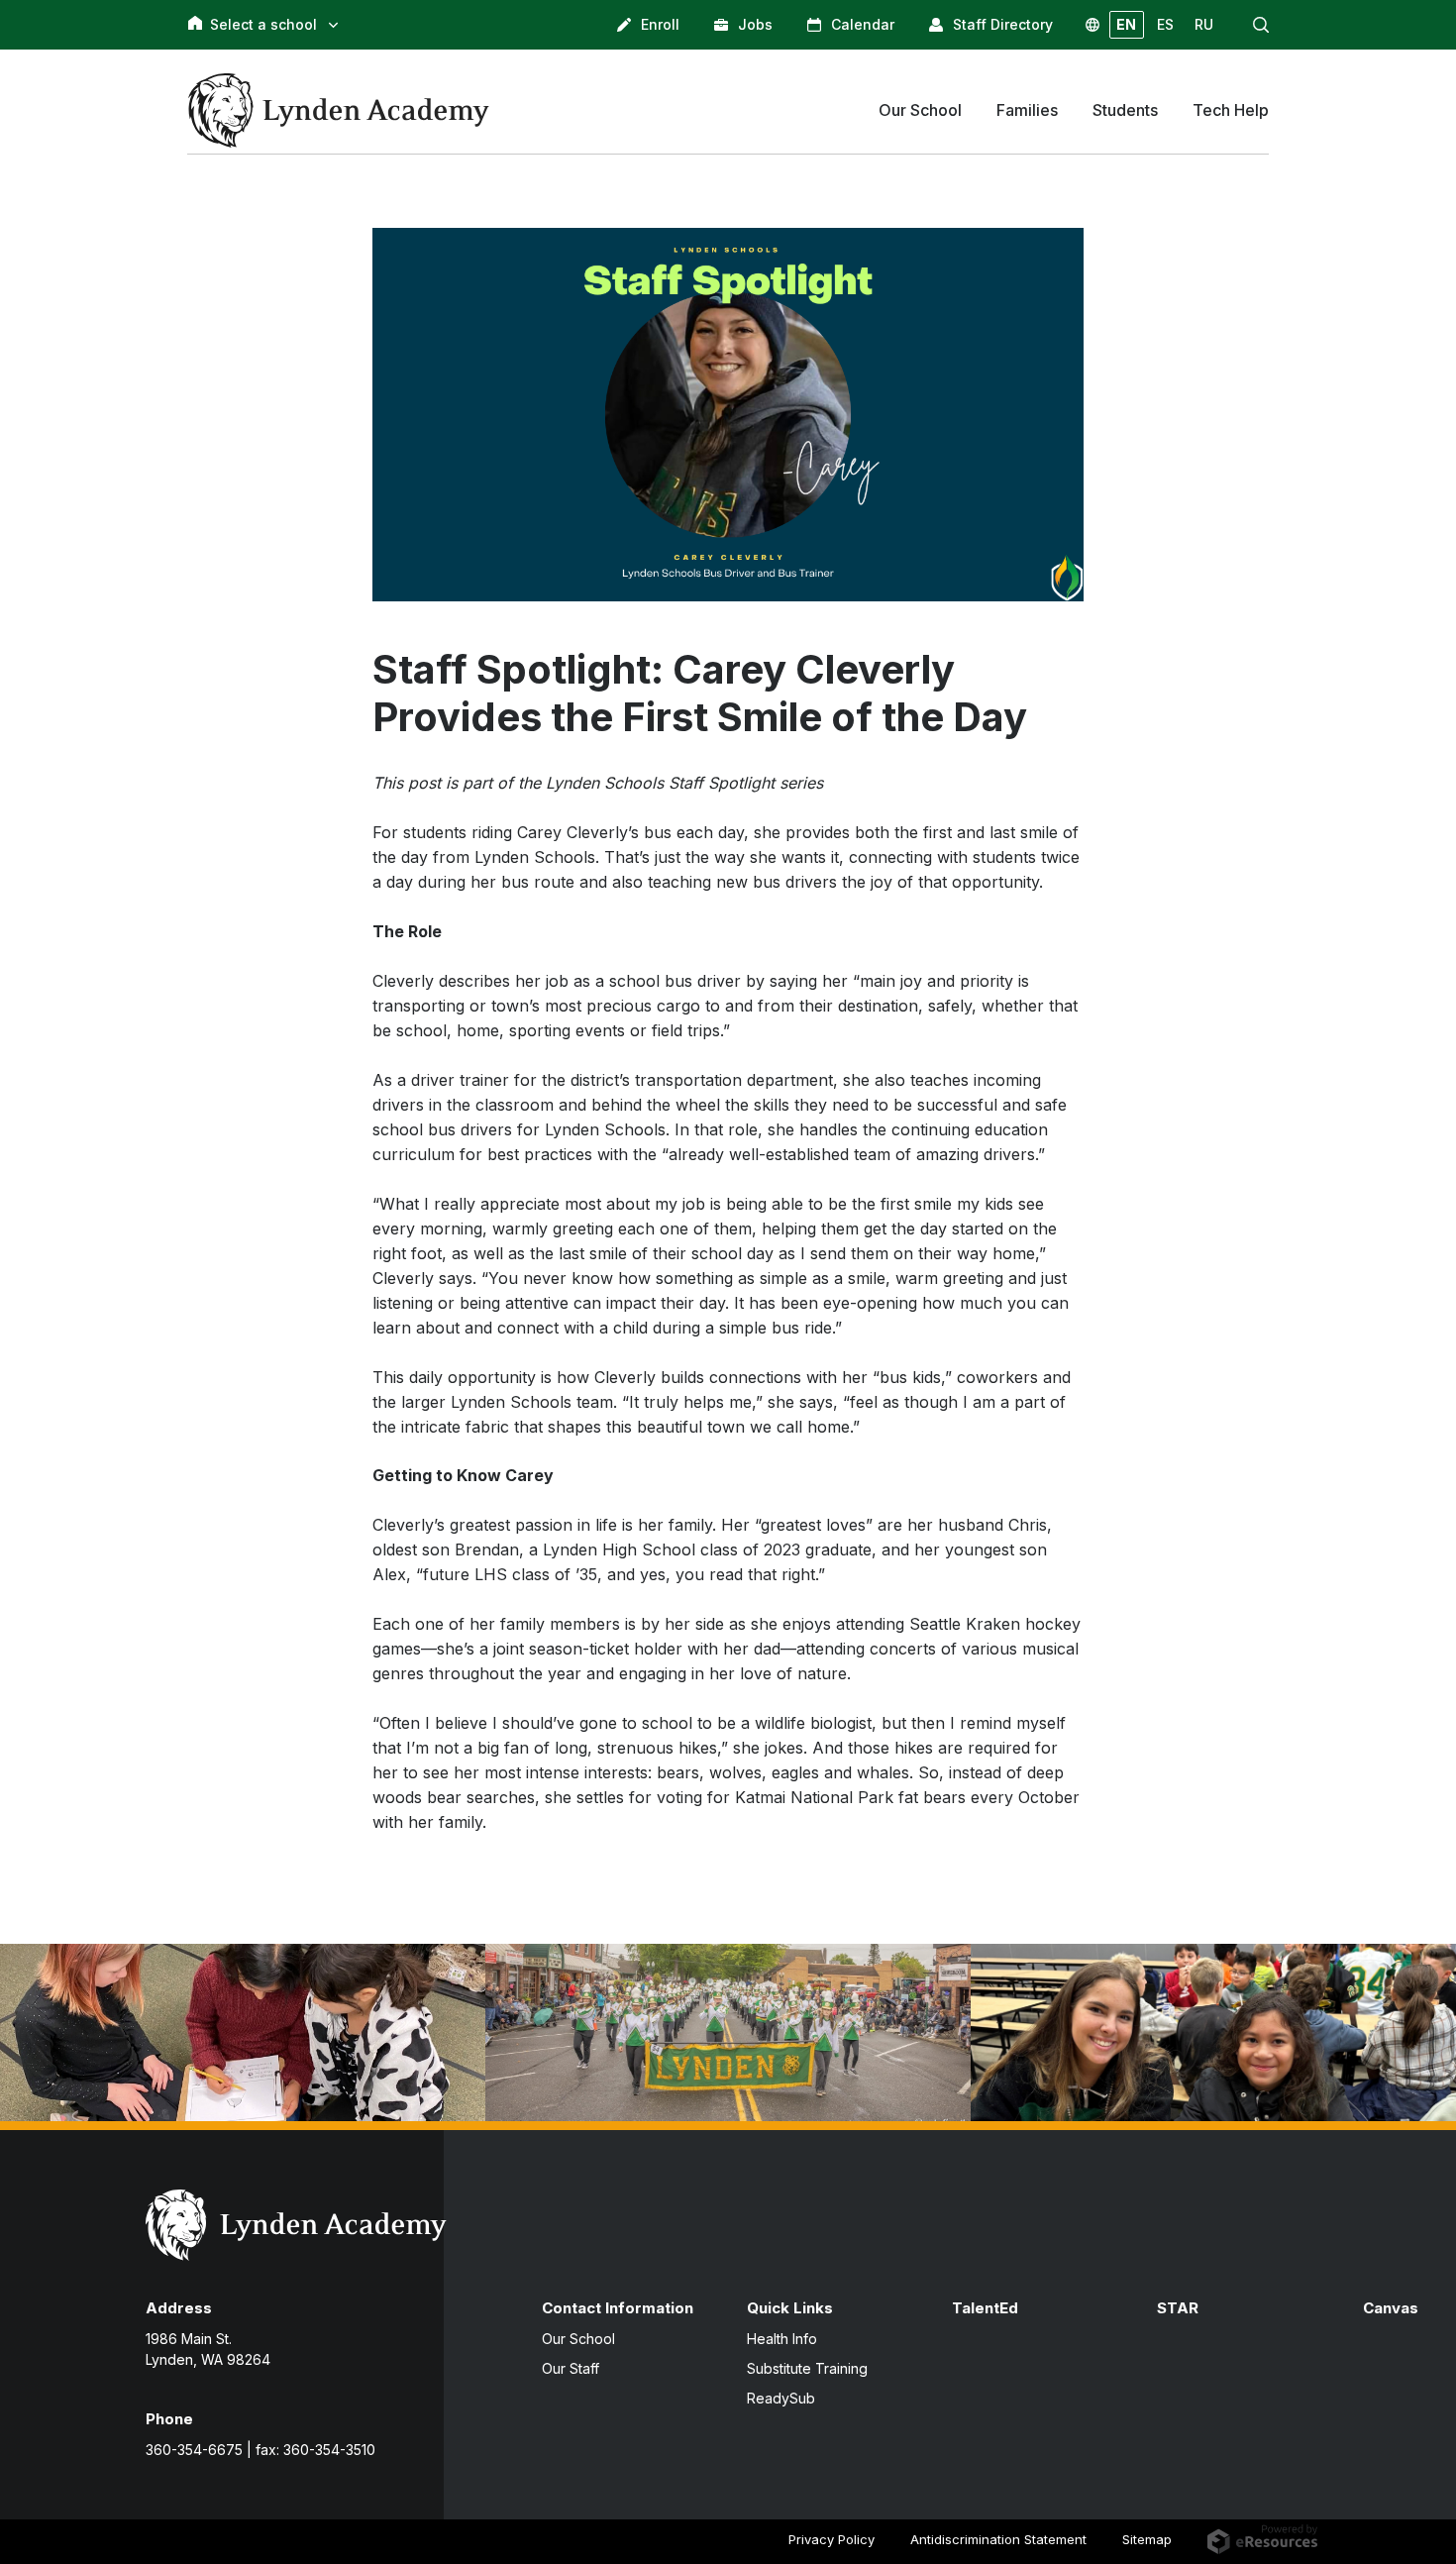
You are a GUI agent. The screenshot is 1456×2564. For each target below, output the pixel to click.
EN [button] (1126, 24)
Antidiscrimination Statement (998, 2539)
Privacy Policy (832, 2539)
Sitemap (1147, 2539)
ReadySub (781, 2398)
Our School (578, 2339)
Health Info (782, 2339)
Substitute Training (807, 2368)
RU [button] (1204, 24)
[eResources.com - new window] (1262, 2538)
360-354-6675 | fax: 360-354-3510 (260, 2450)
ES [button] (1165, 24)
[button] (1261, 25)
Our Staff (571, 2368)
